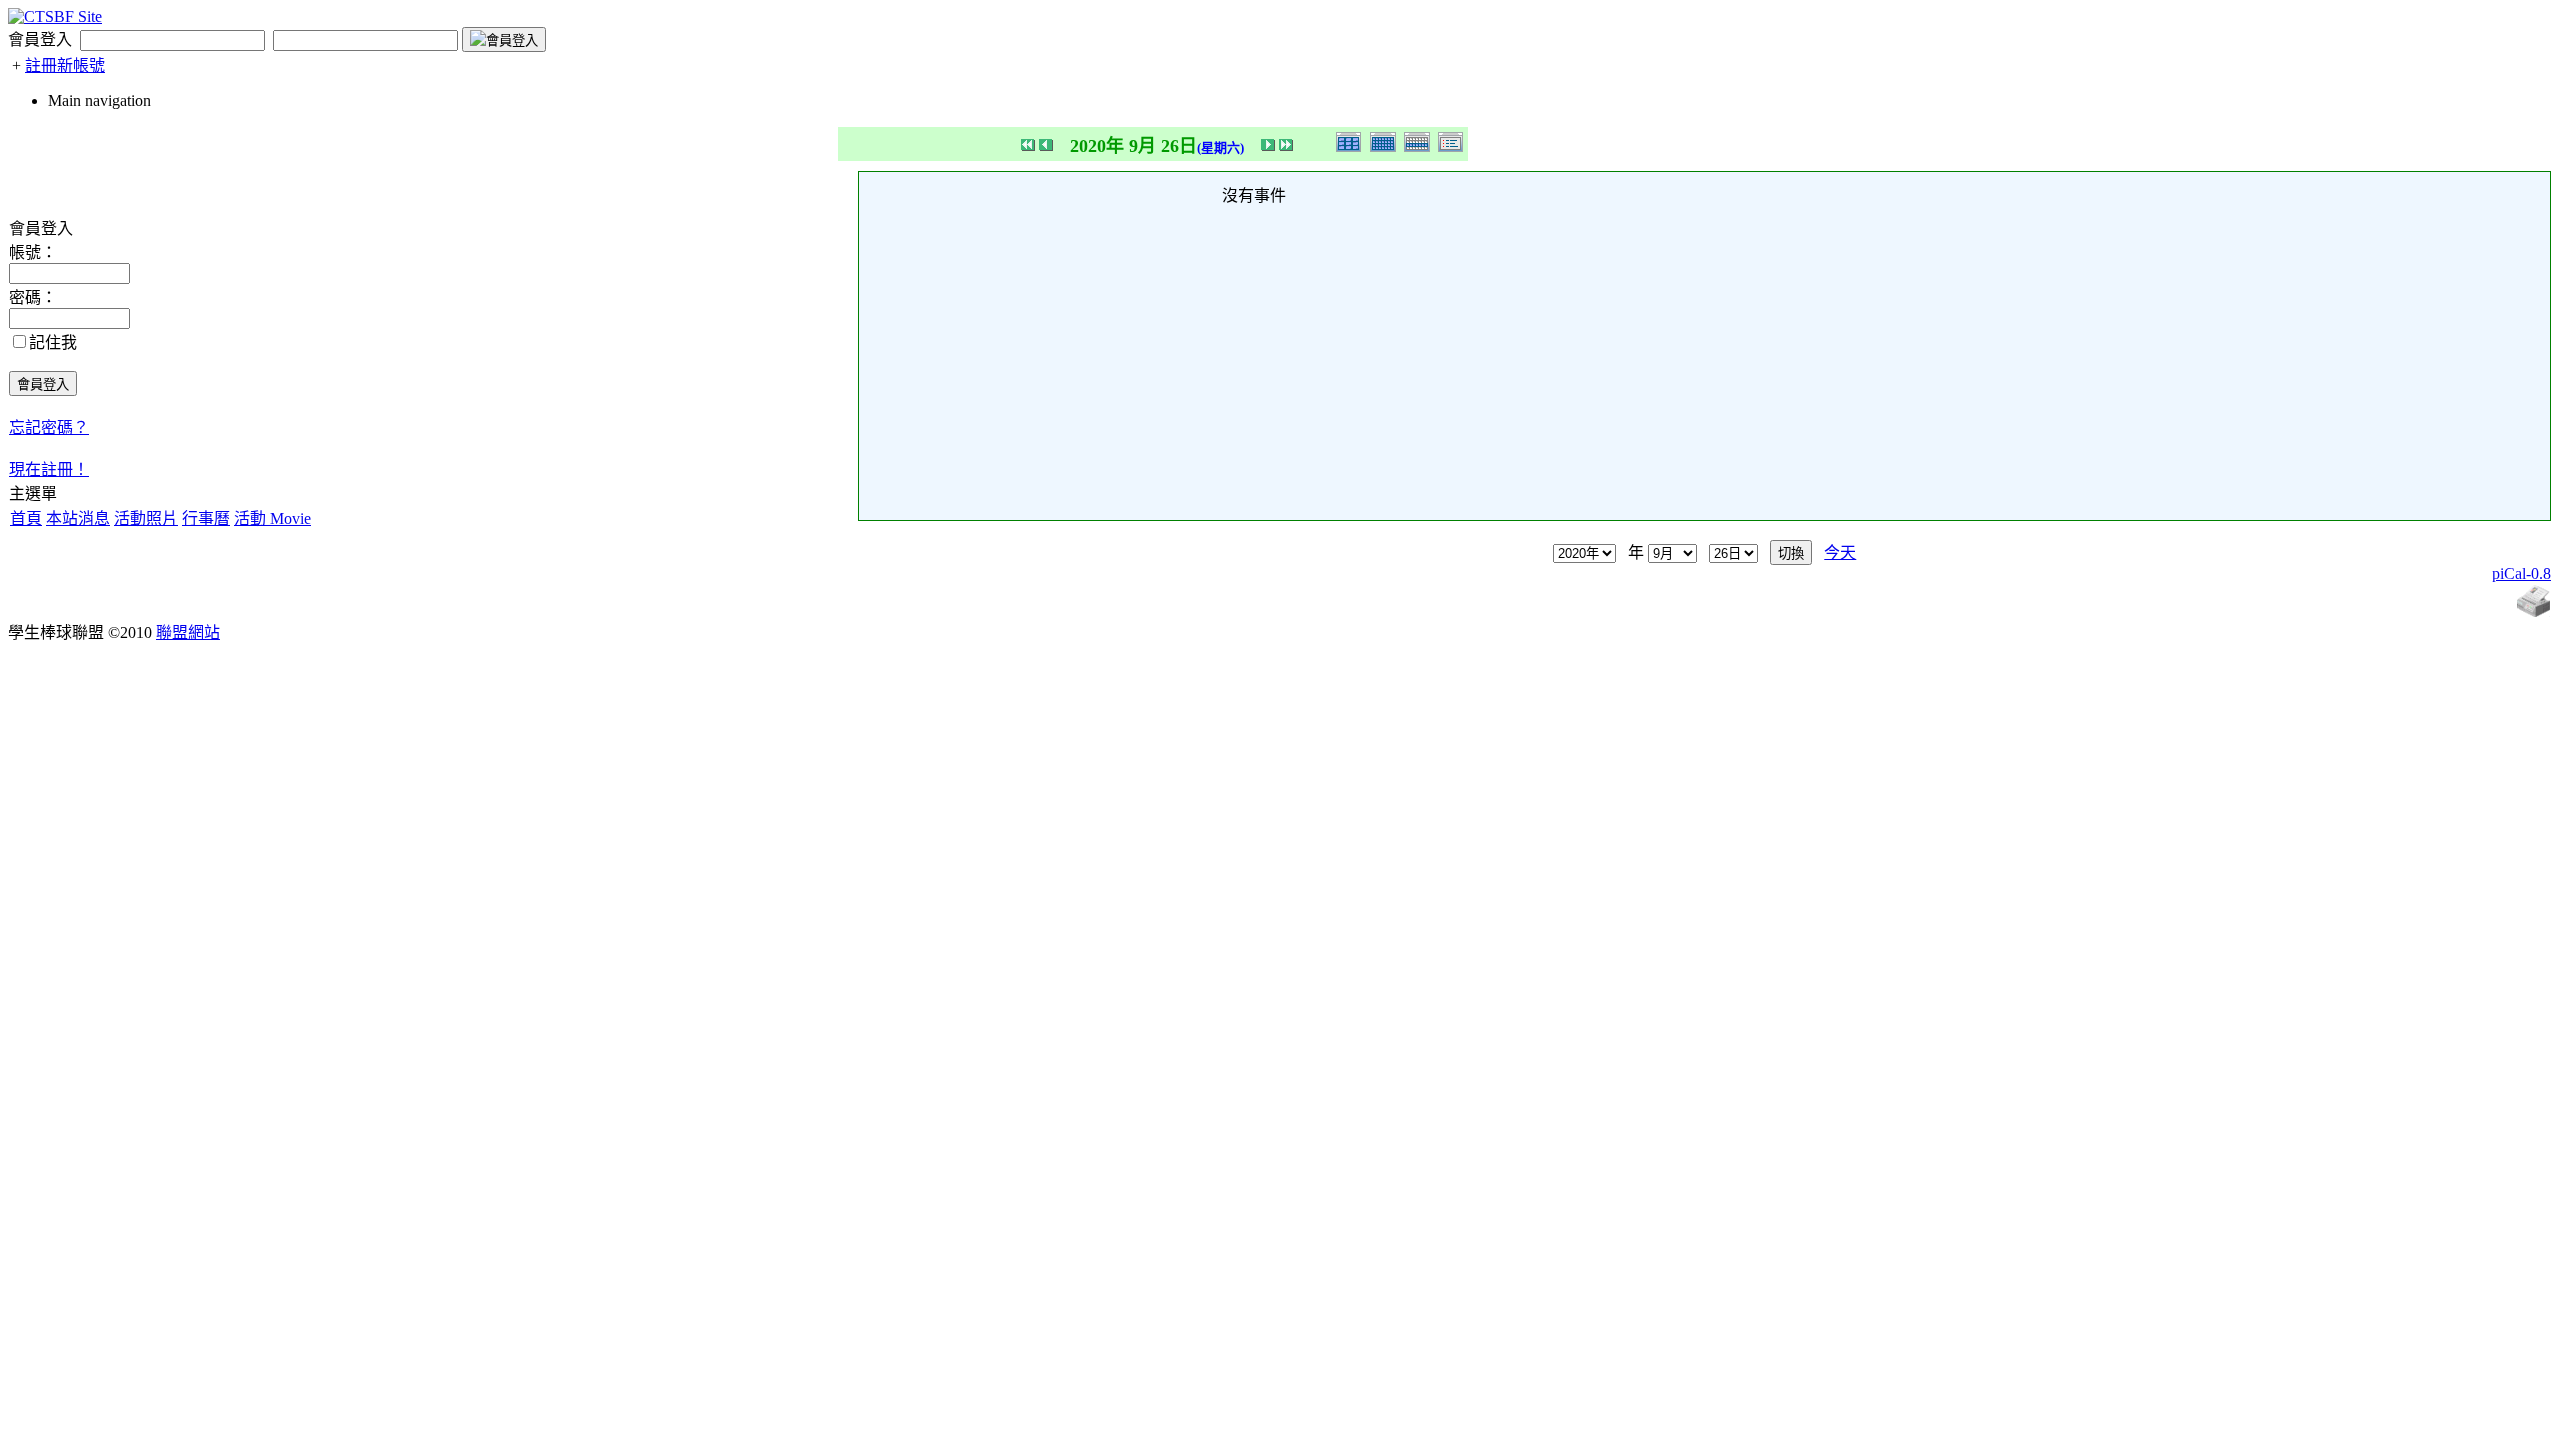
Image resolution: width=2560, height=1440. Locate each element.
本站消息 (78, 518)
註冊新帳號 (65, 65)
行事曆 (206, 518)
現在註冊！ (49, 469)
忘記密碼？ (49, 427)
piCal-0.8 (2521, 573)
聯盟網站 (188, 632)
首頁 (26, 518)
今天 (1840, 552)
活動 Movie (272, 518)
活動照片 (146, 518)
